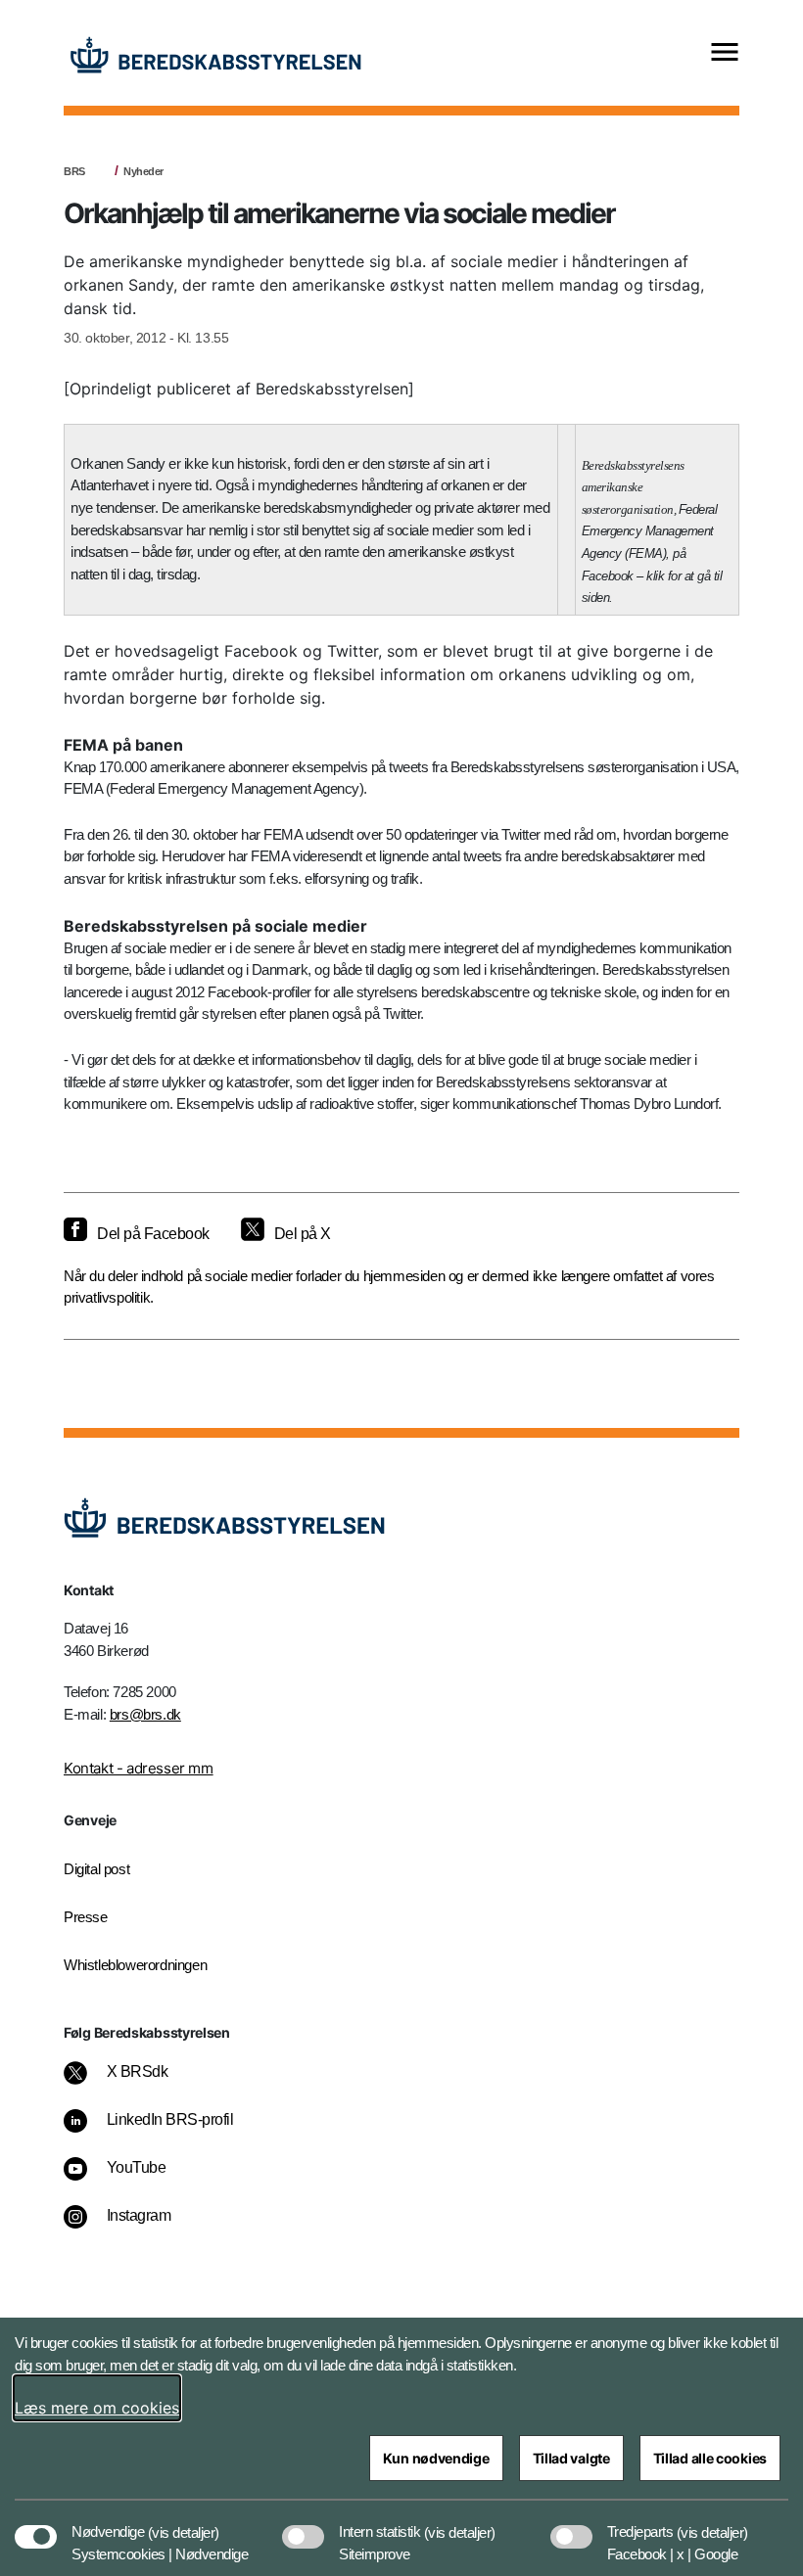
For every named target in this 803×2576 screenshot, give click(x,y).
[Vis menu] (725, 53)
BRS (74, 171)
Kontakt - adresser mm (139, 1768)
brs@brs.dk (145, 1714)
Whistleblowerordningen (135, 1965)
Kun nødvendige (436, 2458)
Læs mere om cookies (97, 2408)
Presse (86, 1917)
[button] (184, 2522)
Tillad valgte (571, 2458)
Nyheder (143, 171)
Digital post (96, 1869)
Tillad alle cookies (710, 2458)
